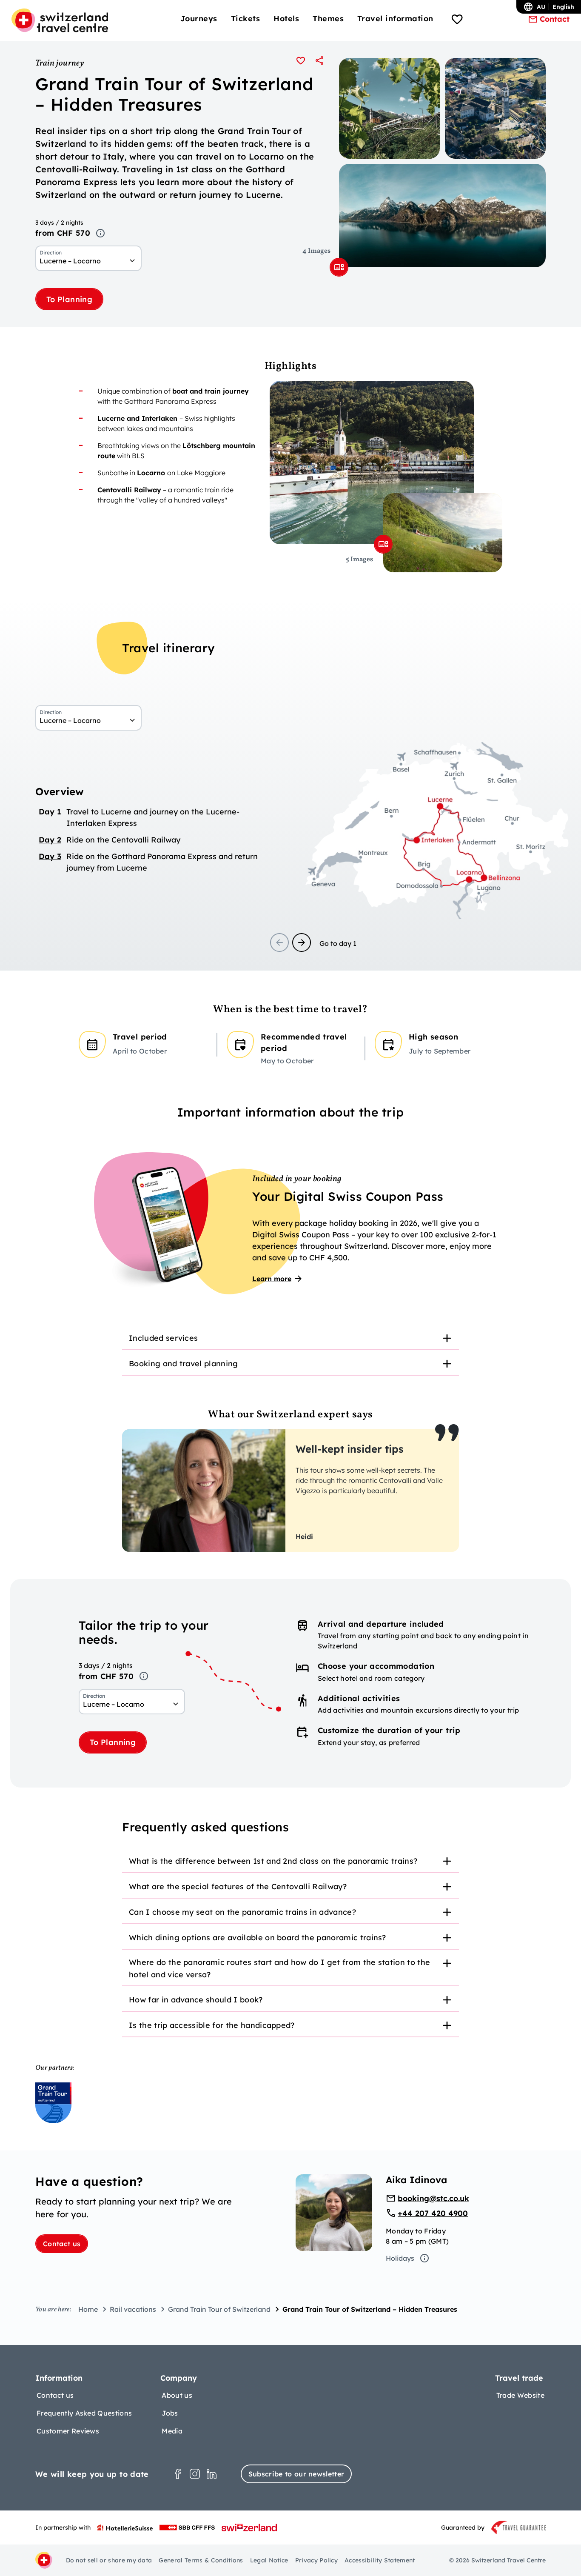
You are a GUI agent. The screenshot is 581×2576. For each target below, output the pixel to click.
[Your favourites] (457, 20)
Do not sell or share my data (109, 2560)
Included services (163, 1338)
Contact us (62, 2244)
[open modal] (339, 267)
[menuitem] (199, 19)
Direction (51, 253)
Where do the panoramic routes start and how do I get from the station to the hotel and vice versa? (279, 1968)
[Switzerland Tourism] (249, 2527)
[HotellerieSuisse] (125, 2527)
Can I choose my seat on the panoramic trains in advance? (242, 1912)
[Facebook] (178, 2474)
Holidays (400, 2258)
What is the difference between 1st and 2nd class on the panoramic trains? (273, 1861)
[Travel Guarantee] (518, 2527)
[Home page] (60, 20)
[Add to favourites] (301, 60)
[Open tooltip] (100, 233)
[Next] (302, 942)
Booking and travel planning (184, 1364)
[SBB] (187, 2527)
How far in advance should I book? (196, 2000)
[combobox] (88, 261)
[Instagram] (195, 2474)
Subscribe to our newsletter (296, 2474)
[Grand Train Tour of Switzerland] (53, 2103)
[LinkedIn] (212, 2474)
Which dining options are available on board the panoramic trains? (258, 1938)
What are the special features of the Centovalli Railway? (238, 1886)
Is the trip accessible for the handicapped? (212, 2025)
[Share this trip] (319, 60)
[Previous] (279, 942)
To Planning (69, 299)
